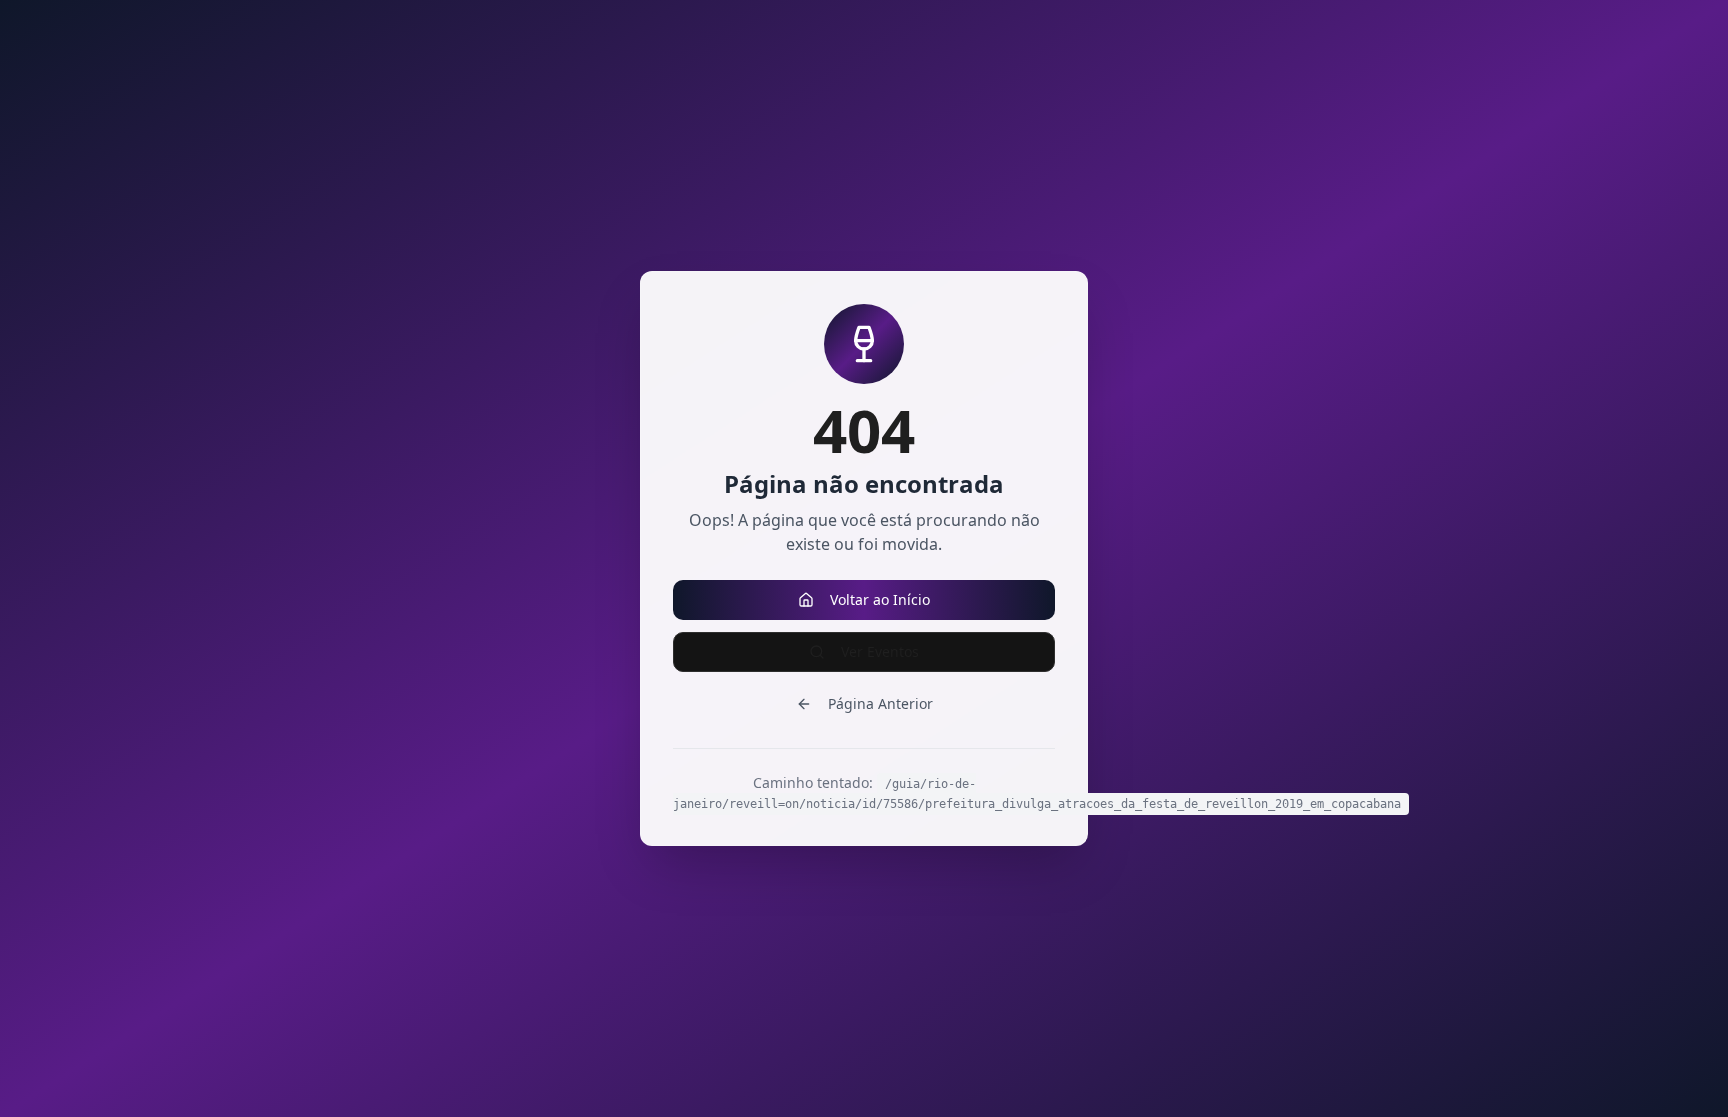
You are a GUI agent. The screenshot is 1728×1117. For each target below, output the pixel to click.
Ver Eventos (880, 651)
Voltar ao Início (880, 599)
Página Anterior (880, 703)
